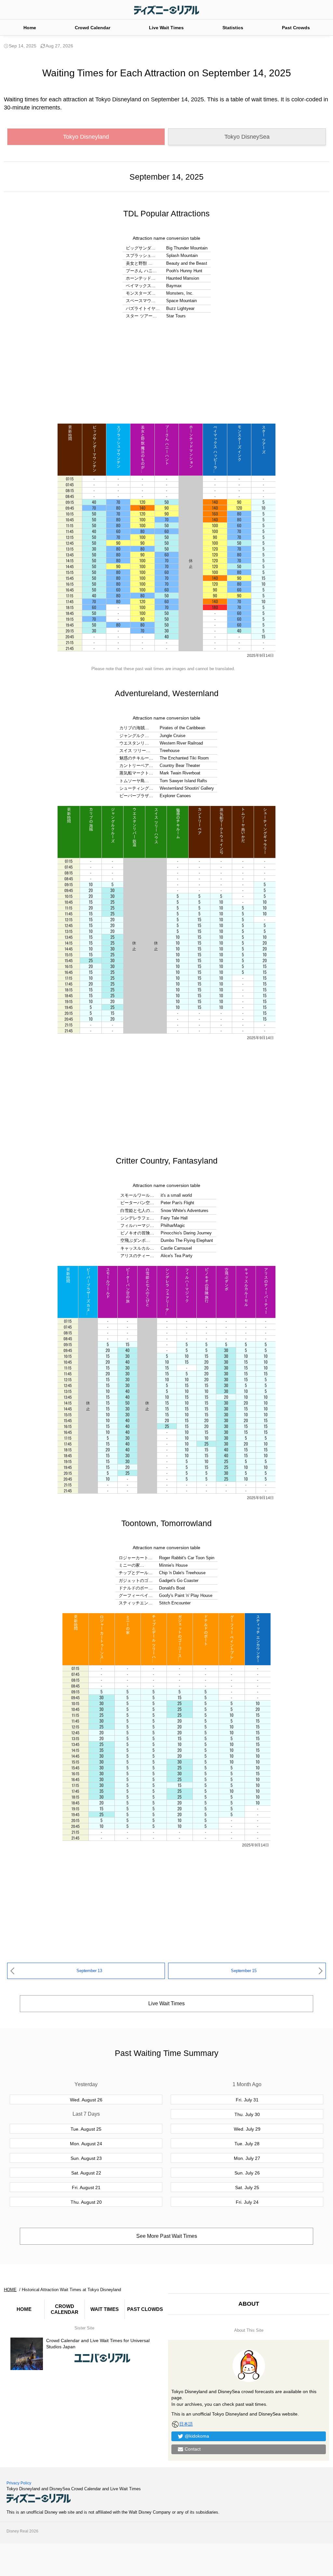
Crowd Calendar (93, 28)
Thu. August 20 (86, 2202)
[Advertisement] (166, 372)
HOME (24, 2309)
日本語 (186, 2424)
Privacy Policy (19, 2483)
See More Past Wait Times (167, 2236)
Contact (193, 2449)
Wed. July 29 (247, 2129)
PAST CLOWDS (145, 2309)
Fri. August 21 (86, 2187)
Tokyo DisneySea (247, 137)
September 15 (244, 1971)
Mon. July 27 (247, 2158)
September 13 (89, 1971)
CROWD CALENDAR (65, 2309)
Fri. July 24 (247, 2202)
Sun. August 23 (86, 2158)
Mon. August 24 (86, 2144)
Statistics (233, 28)
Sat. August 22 (86, 2173)
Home (30, 28)
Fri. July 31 (247, 2100)
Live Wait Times (166, 28)
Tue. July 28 (247, 2144)
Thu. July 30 (247, 2114)
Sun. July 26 (247, 2173)
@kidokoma (197, 2436)
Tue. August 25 (86, 2129)
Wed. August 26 (86, 2100)
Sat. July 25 (247, 2187)
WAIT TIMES (105, 2309)
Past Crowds (296, 28)
